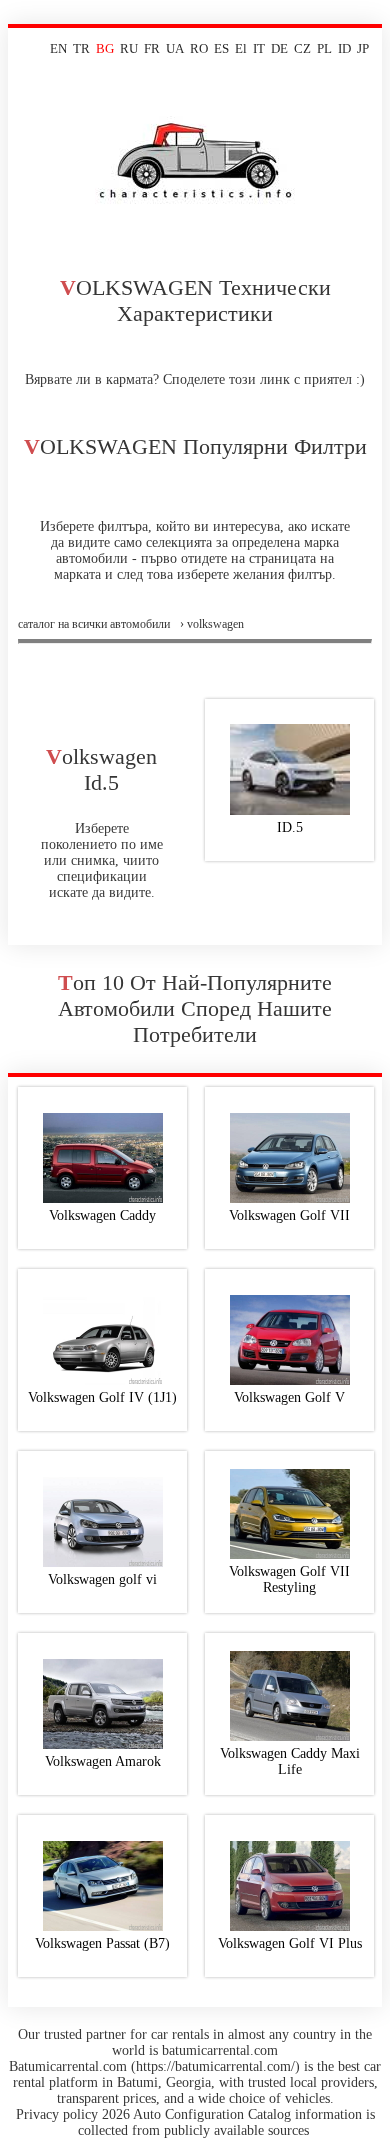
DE (279, 48)
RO (199, 48)
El (241, 48)
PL (324, 48)
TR (81, 48)
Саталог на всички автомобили (94, 624)
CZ (302, 48)
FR (152, 48)
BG (105, 48)
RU (129, 48)
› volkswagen (212, 624)
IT (259, 48)
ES (221, 48)
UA (175, 48)
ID (344, 48)
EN (58, 48)
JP (363, 48)
